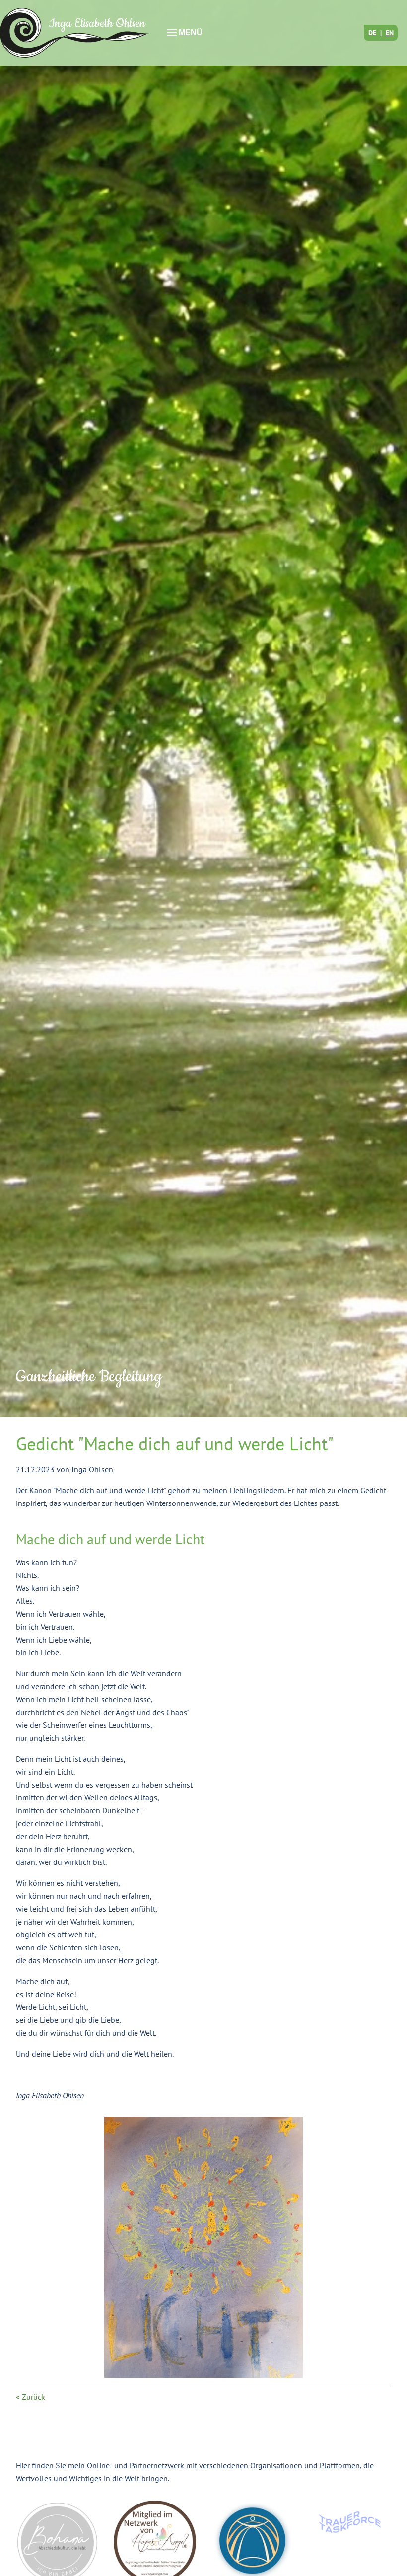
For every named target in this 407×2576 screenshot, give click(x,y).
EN (390, 33)
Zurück (34, 2397)
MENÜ (190, 33)
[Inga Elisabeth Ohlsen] (74, 33)
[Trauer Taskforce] (350, 2522)
